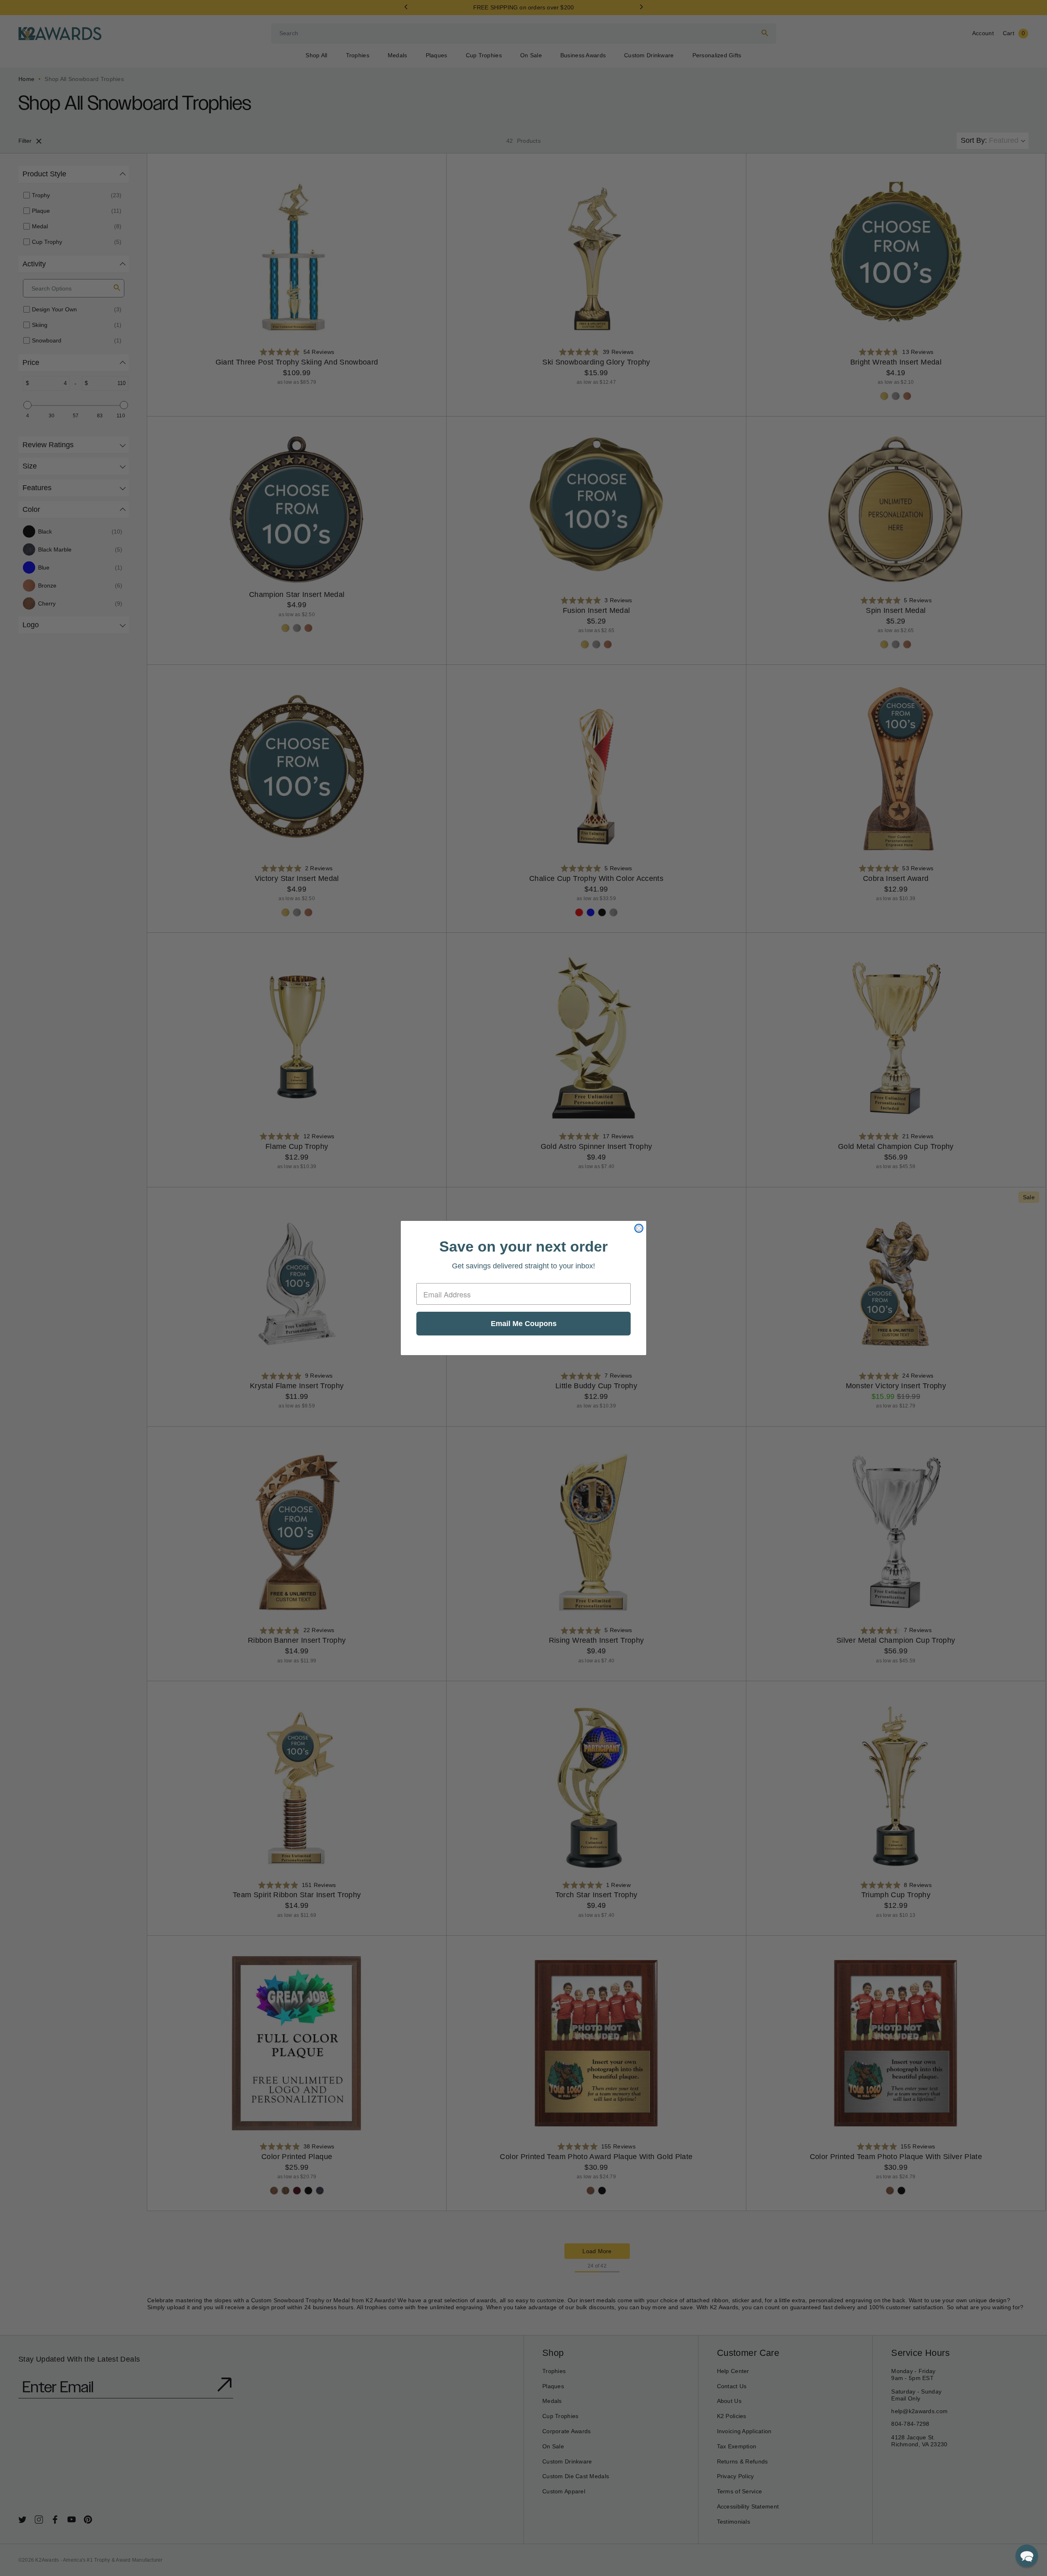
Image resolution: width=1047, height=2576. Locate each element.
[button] (1027, 2556)
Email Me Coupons (524, 1324)
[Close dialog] (639, 1228)
